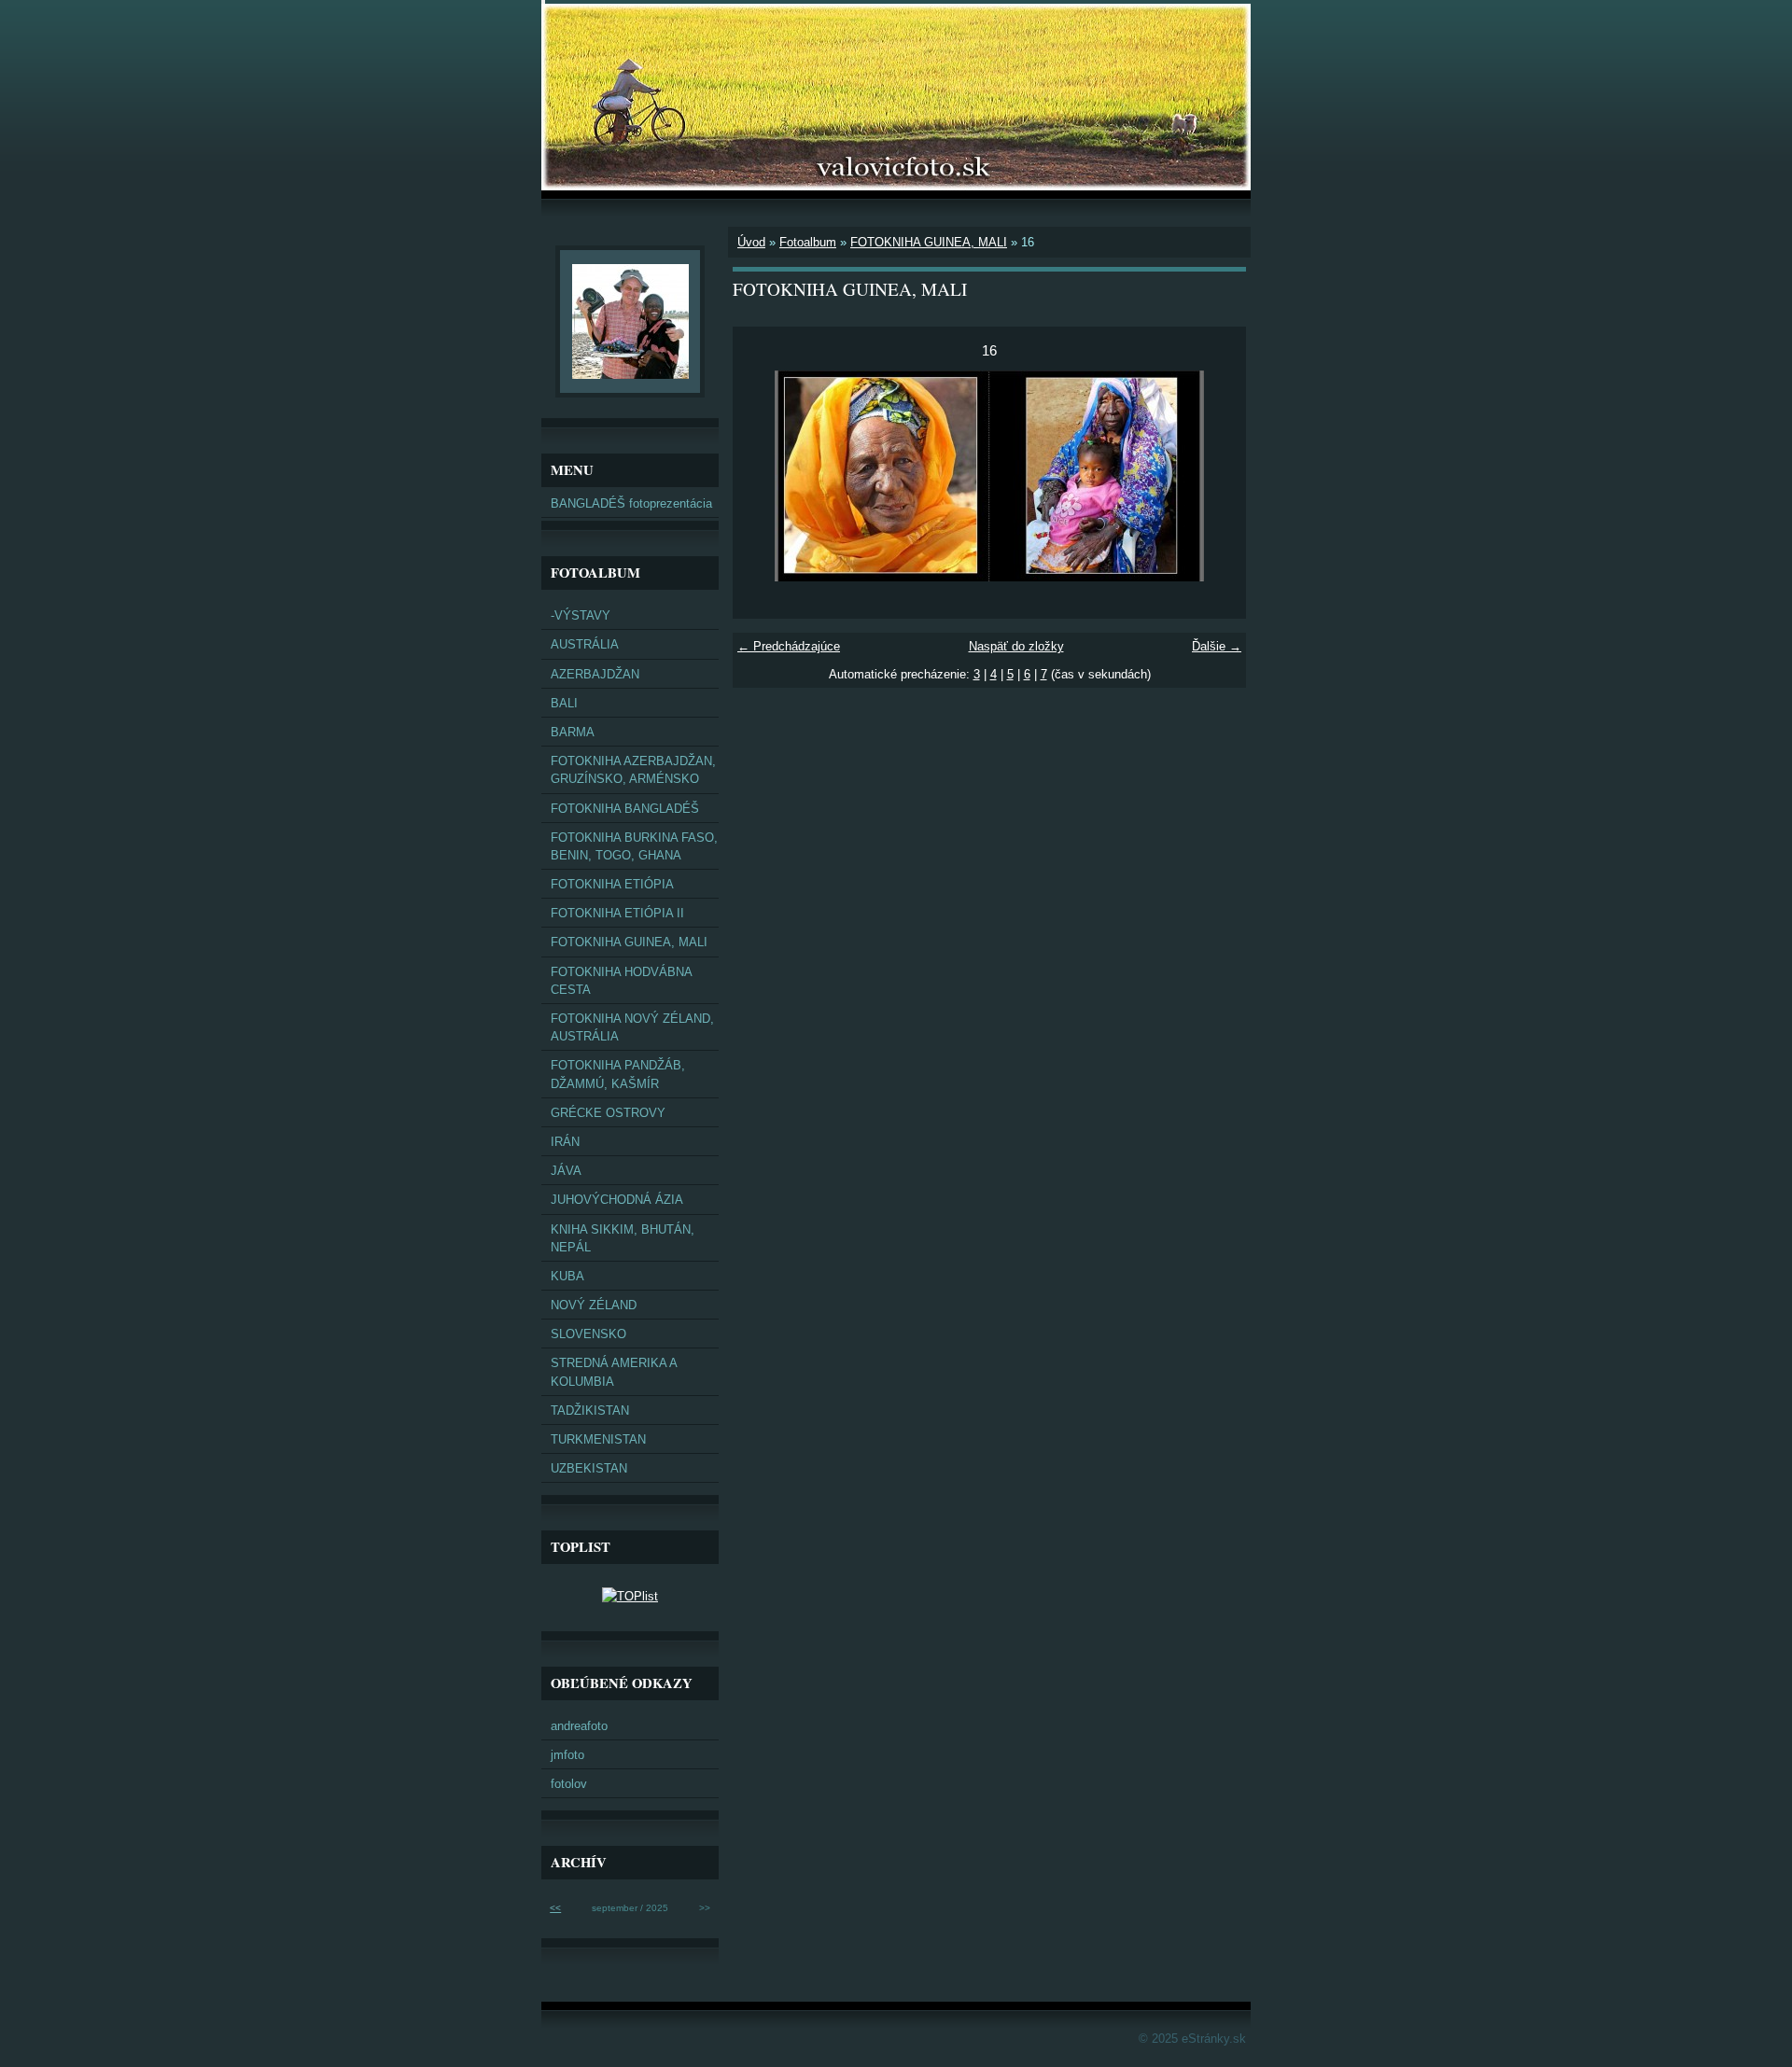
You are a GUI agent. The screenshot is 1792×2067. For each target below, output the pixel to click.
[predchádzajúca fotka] (763, 476)
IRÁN (565, 1142)
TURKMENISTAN (598, 1439)
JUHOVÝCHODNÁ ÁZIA (617, 1200)
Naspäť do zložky (1016, 646)
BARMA (573, 732)
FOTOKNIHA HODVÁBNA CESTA (622, 981)
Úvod (751, 242)
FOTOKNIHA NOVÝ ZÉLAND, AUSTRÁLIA (632, 1027)
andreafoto (579, 1726)
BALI (564, 703)
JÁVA (566, 1171)
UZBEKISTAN (589, 1468)
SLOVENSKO (588, 1334)
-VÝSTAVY (581, 615)
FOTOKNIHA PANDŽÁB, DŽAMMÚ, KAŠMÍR (618, 1074)
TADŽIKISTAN (590, 1411)
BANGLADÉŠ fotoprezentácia (631, 503)
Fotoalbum (808, 242)
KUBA (567, 1276)
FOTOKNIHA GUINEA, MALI (929, 242)
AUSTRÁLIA (585, 644)
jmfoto (567, 1755)
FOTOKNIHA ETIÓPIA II (617, 913)
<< (555, 1908)
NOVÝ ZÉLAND (594, 1305)
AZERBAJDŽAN (595, 674)
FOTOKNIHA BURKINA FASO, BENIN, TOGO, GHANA (634, 846)
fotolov (569, 1784)
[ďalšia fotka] (1216, 476)
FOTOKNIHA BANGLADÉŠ (625, 809)
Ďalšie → (1217, 646)
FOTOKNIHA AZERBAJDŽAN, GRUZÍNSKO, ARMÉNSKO (633, 770)
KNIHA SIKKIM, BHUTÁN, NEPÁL (623, 1238)
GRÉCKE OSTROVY (608, 1113)
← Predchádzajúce (789, 646)
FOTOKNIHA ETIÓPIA (612, 884)
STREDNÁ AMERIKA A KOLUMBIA (614, 1372)
